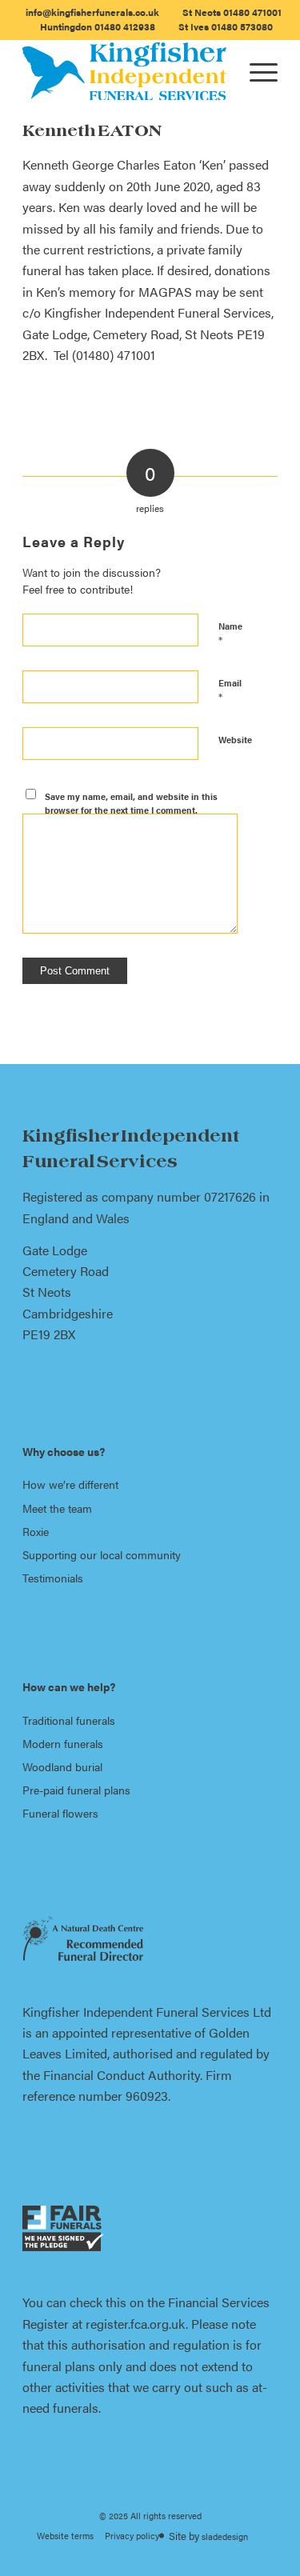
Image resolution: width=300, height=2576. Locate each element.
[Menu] (256, 71)
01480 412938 (98, 26)
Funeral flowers (60, 1813)
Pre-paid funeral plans (76, 1790)
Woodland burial (62, 1766)
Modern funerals (63, 1743)
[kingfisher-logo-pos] (124, 71)
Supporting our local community (102, 1554)
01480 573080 (226, 26)
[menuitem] (93, 12)
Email (230, 690)
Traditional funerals (69, 1720)
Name (230, 634)
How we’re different (70, 1484)
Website (235, 740)
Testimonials (53, 1578)
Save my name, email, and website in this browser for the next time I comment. (131, 803)
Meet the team (57, 1508)
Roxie (36, 1531)
